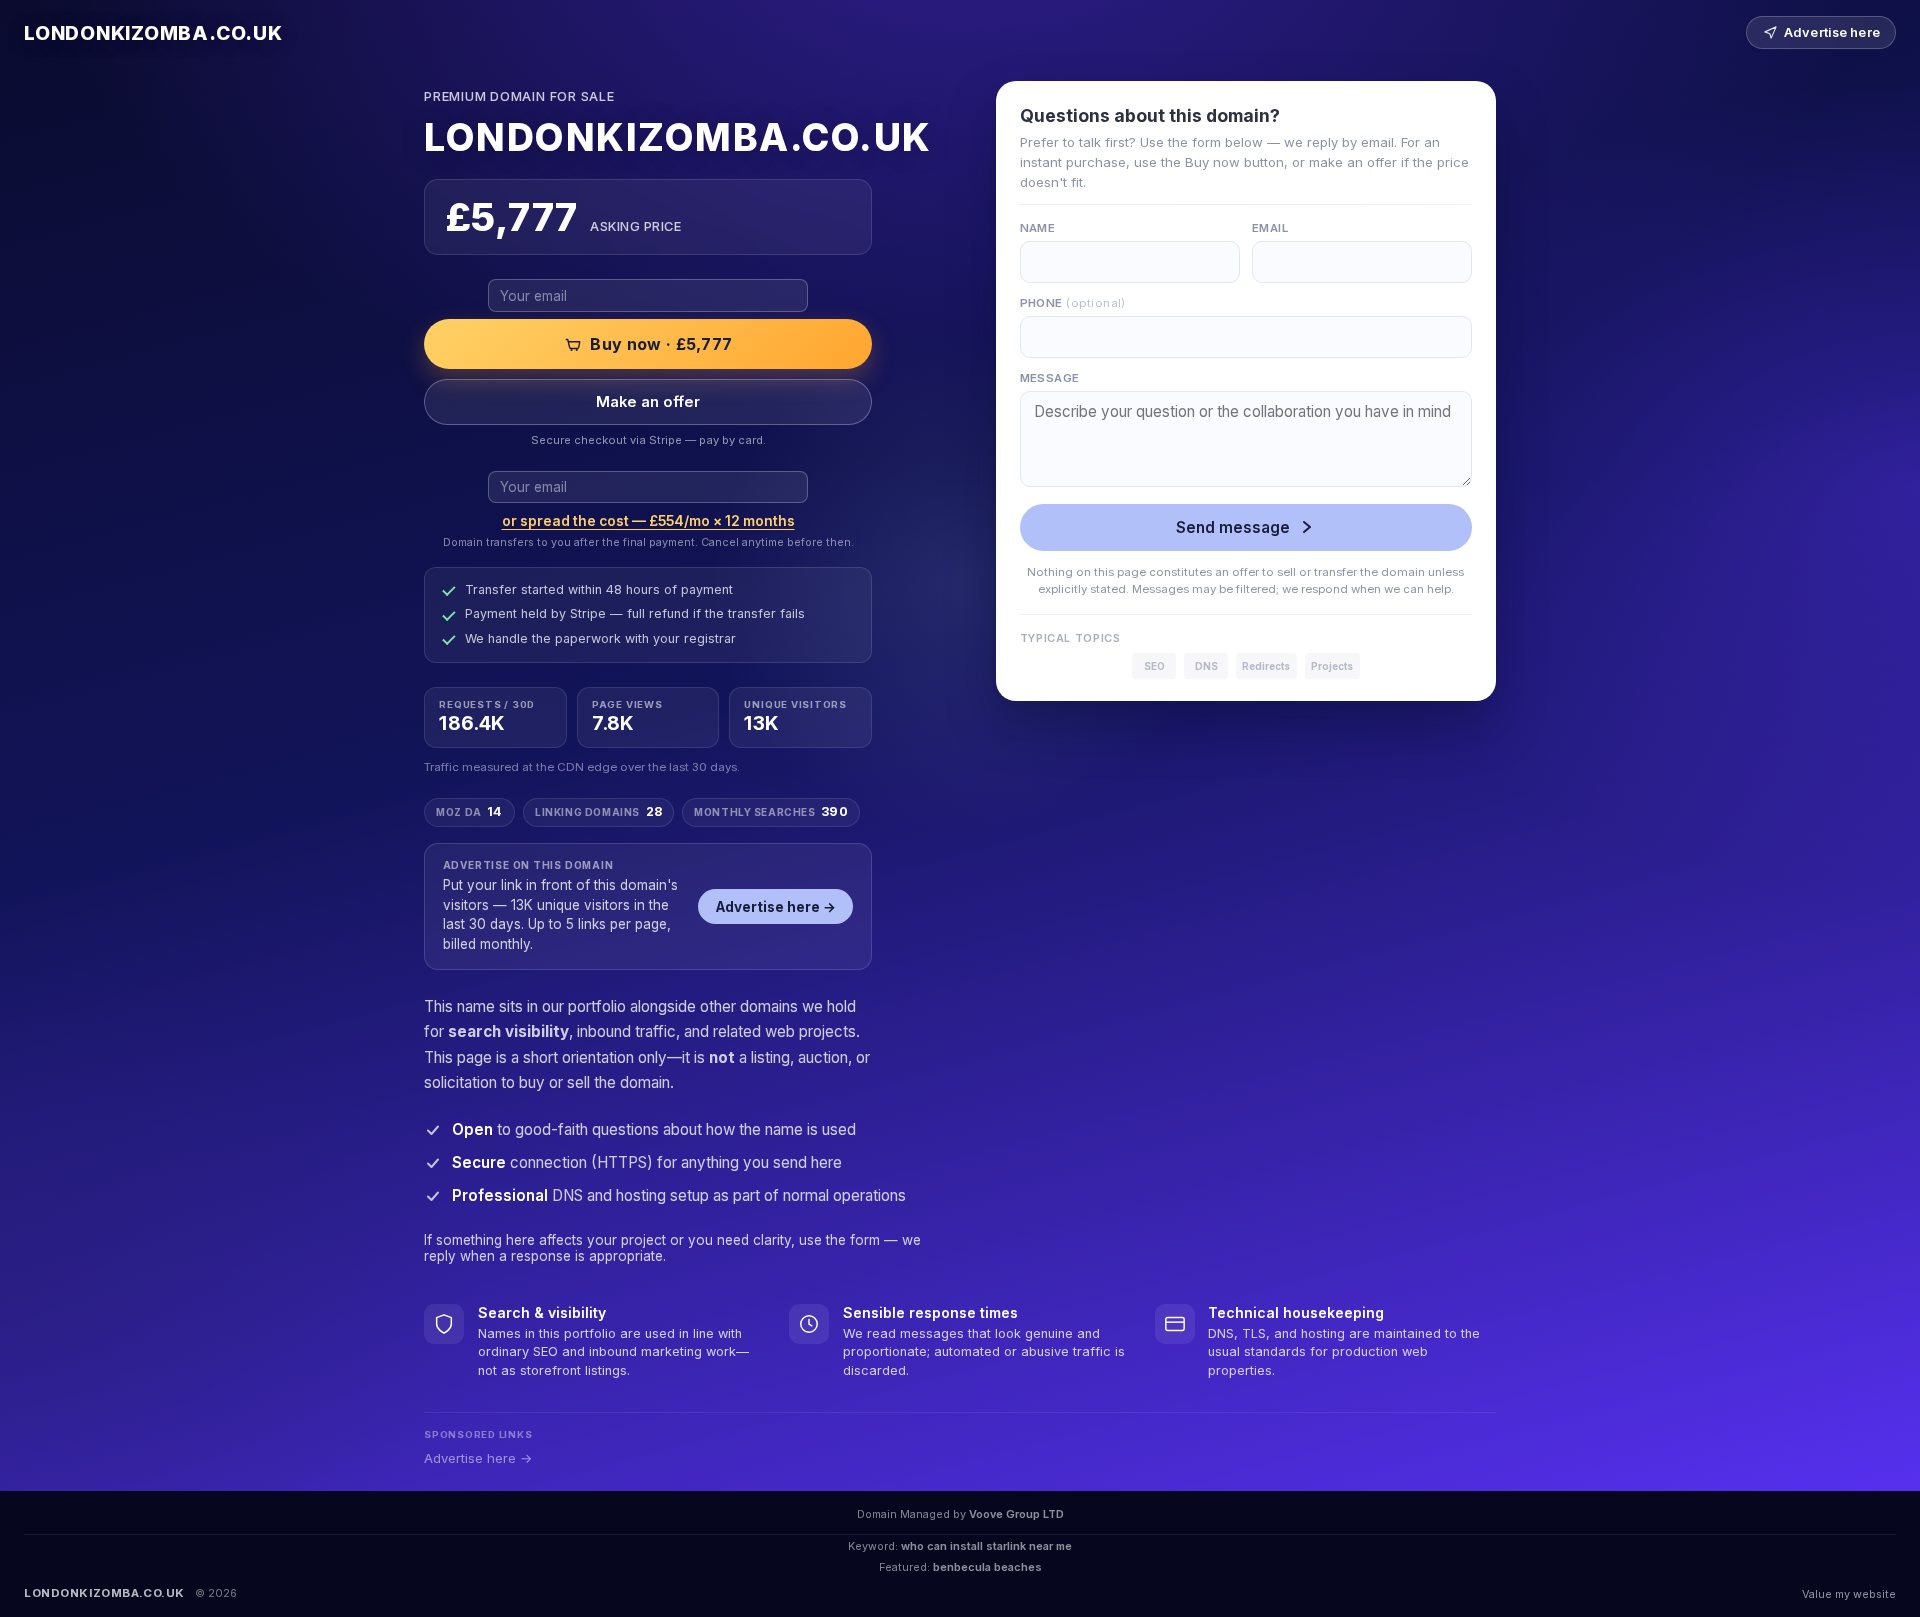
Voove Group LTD (1016, 1514)
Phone (1073, 303)
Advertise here (1832, 32)
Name (1038, 228)
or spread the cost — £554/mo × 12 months (648, 521)
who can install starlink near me (986, 1546)
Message (1050, 378)
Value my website (1849, 1594)
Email (1270, 228)
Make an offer (648, 402)
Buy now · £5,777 (661, 344)
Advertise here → (776, 907)
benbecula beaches (987, 1567)
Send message (1233, 527)
